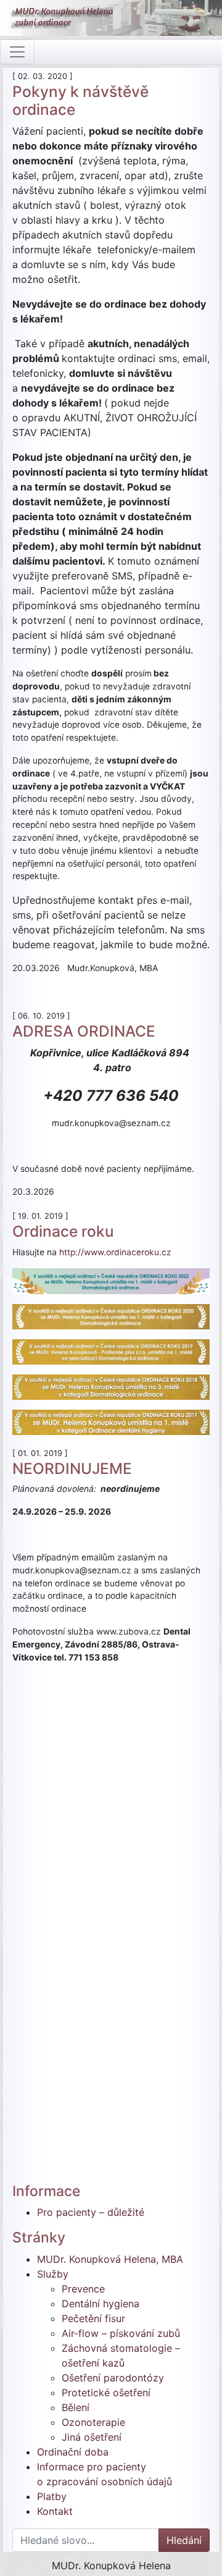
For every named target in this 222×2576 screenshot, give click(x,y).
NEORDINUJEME (72, 1468)
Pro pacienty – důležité (91, 2212)
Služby (53, 2274)
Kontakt (55, 2511)
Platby (52, 2496)
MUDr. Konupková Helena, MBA (110, 2259)
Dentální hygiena (101, 2304)
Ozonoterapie (93, 2422)
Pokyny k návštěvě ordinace (80, 100)
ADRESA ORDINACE (84, 1031)
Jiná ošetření (92, 2437)
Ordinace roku (63, 1231)
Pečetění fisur (93, 2318)
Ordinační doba (73, 2452)
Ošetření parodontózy (113, 2378)
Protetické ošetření (106, 2393)
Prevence (83, 2289)
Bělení (76, 2407)
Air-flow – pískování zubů (121, 2333)
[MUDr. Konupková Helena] (111, 18)
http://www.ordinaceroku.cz (115, 1252)
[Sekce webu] (17, 52)
